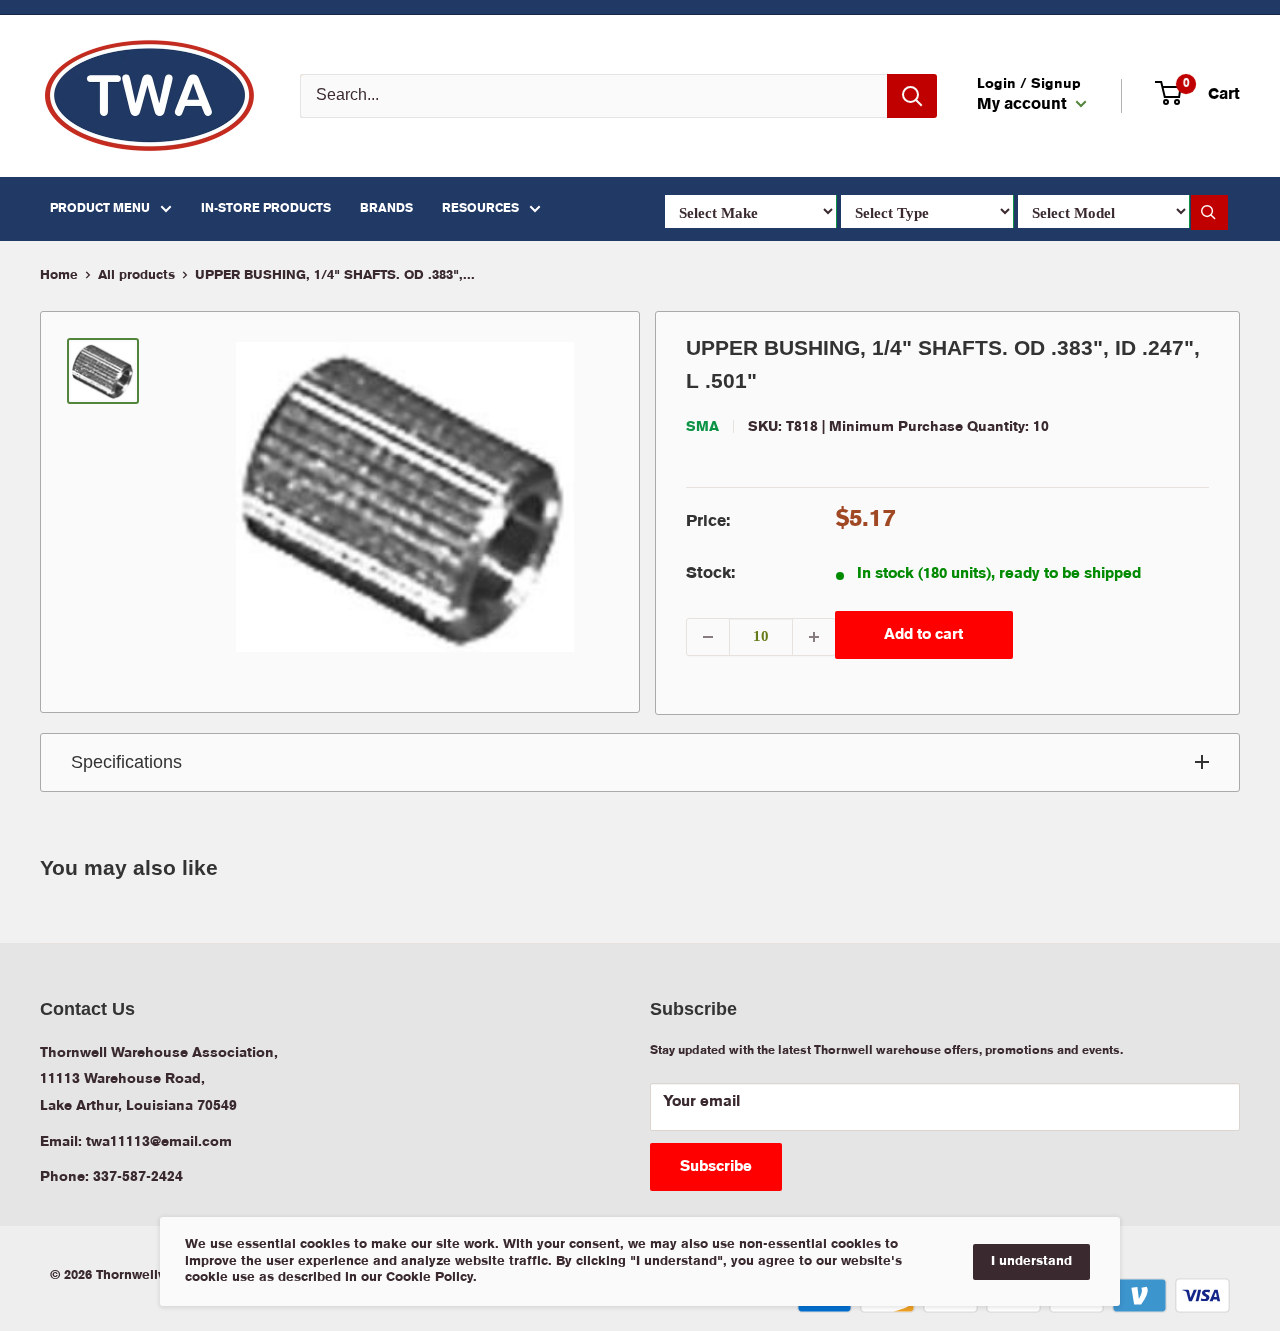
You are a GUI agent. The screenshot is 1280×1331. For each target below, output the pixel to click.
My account (1024, 105)
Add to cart (923, 635)
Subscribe (716, 1167)
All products (136, 275)
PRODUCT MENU (100, 208)
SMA (702, 427)
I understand (1031, 1261)
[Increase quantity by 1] (814, 637)
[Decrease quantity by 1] (708, 637)
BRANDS (386, 208)
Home (59, 275)
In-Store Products (266, 208)
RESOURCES (480, 208)
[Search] (912, 96)
